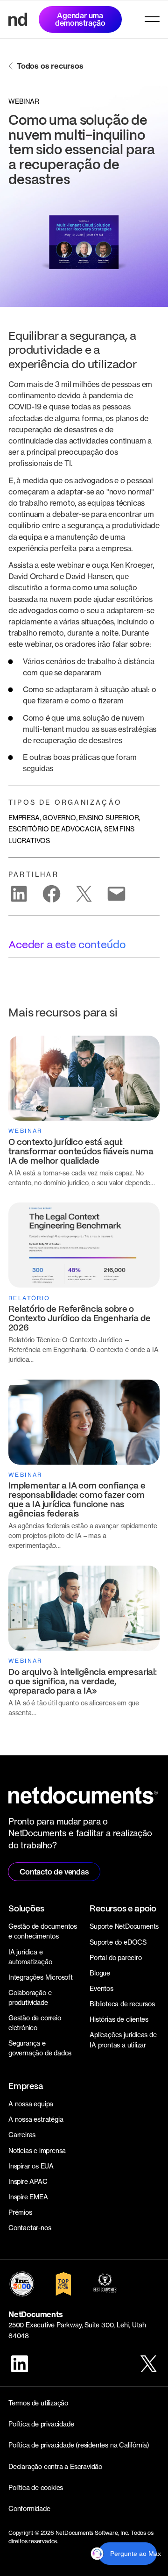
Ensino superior (109, 818)
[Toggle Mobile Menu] (152, 19)
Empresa (24, 818)
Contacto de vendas (54, 1872)
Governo (59, 818)
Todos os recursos (50, 66)
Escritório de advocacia (55, 829)
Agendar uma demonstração (80, 19)
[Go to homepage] (18, 19)
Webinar (24, 101)
